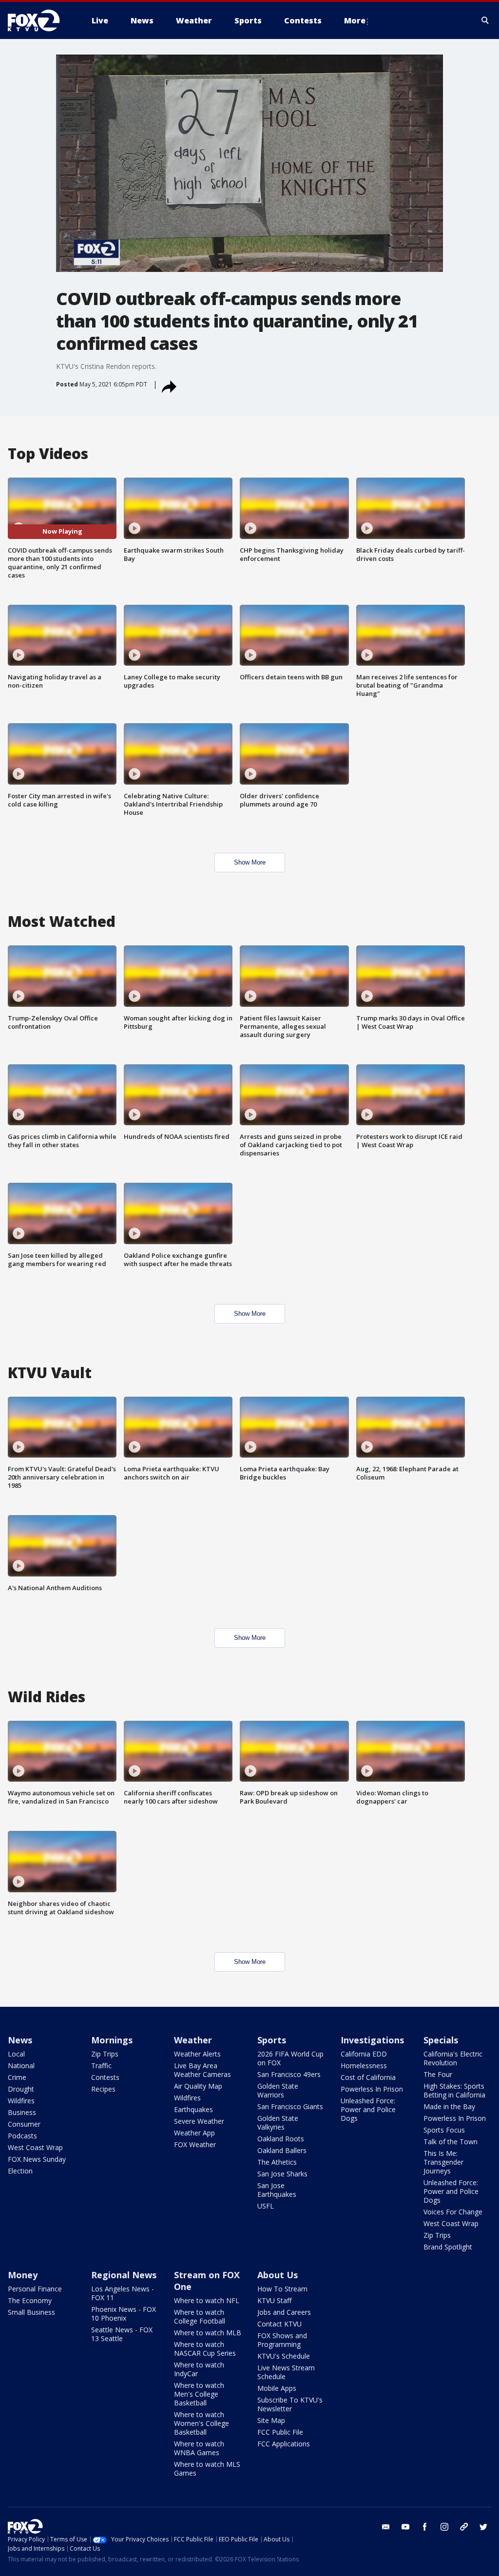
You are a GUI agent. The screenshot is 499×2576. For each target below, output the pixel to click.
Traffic (101, 2066)
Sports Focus (444, 2130)
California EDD (364, 2054)
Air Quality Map (198, 2086)
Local (16, 2054)
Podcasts (22, 2136)
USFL (266, 2206)
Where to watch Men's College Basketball (199, 2394)
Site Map (271, 2420)
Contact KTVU (279, 2324)
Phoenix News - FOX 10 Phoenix (124, 2314)
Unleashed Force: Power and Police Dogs (368, 2109)
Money (23, 2275)
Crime (17, 2077)
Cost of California (368, 2077)
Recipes (103, 2089)
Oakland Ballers (282, 2150)
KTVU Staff (274, 2300)
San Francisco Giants (290, 2106)
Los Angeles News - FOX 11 (123, 2293)
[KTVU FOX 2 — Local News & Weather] (40, 20)
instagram (444, 2527)
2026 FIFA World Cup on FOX (290, 2058)
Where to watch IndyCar (199, 2369)
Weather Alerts (197, 2054)
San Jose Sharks (282, 2174)
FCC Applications (284, 2444)
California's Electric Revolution (453, 2058)
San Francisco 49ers (289, 2074)
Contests (105, 2077)
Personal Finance (35, 2289)
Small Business (31, 2312)
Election (20, 2171)
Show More (250, 862)
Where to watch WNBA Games (199, 2448)
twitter (483, 2527)
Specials (441, 2040)
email (386, 2527)
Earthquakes (193, 2109)
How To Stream (282, 2289)
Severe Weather (199, 2121)
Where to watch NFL (207, 2300)
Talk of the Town (451, 2142)
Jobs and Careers (284, 2312)
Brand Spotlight (448, 2247)
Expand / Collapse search (485, 20)
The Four (438, 2074)
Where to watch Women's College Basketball (202, 2423)
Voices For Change (453, 2212)
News (20, 2040)
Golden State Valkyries (278, 2123)
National (21, 2066)
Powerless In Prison (372, 2089)
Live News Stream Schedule (286, 2372)
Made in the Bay (449, 2106)
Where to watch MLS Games (207, 2469)
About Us (278, 2275)
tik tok (464, 2527)
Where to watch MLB (208, 2333)
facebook (425, 2527)
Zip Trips (105, 2054)
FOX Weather (195, 2144)
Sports (272, 2040)
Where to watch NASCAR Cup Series (205, 2349)
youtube (405, 2527)
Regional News (124, 2275)
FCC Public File (280, 2432)
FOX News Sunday (37, 2159)
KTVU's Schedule (284, 2356)
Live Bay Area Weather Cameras (202, 2070)
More (355, 20)
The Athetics (277, 2162)
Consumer (24, 2124)
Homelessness (364, 2066)
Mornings (112, 2040)
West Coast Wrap (35, 2147)
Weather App (194, 2133)
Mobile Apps (277, 2388)
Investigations (372, 2040)
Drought (21, 2089)
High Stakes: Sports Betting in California (454, 2090)
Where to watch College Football (200, 2316)
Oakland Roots (281, 2139)
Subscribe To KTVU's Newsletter (290, 2404)
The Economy (30, 2300)
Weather (193, 2040)
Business (22, 2112)
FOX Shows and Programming (282, 2340)
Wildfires (21, 2101)
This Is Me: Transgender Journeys (443, 2162)
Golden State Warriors (278, 2090)
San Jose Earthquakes (277, 2190)
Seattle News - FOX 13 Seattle (122, 2334)
